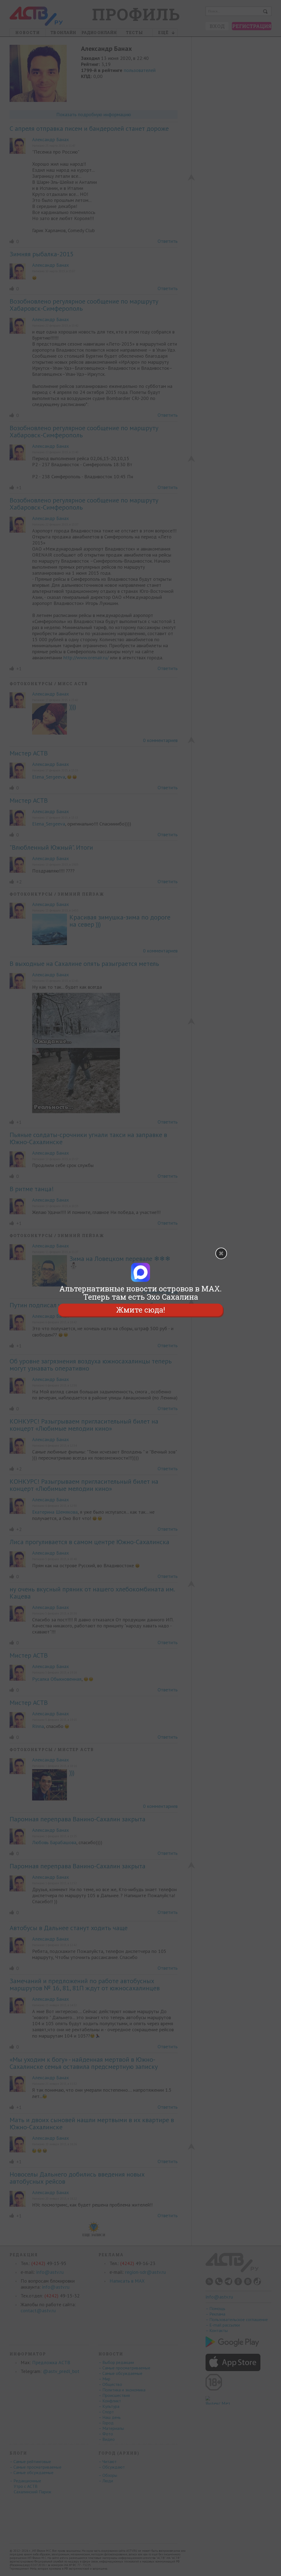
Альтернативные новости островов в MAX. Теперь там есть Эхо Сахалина (140, 1293)
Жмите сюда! (140, 1310)
